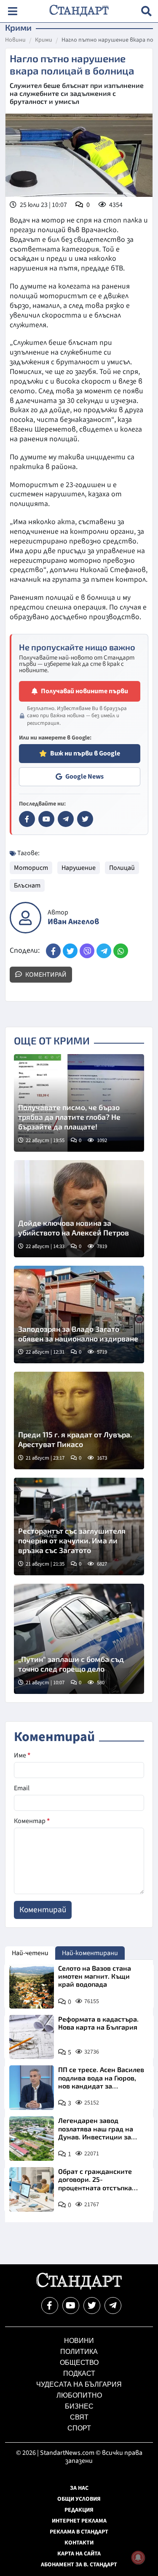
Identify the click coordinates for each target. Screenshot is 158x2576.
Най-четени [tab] (30, 1953)
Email (22, 1788)
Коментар (32, 1821)
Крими (44, 40)
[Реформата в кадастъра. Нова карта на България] (32, 2037)
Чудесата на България (79, 2384)
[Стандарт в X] (85, 819)
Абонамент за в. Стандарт (79, 2565)
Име (22, 1755)
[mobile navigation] (12, 11)
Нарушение (79, 868)
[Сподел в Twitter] (70, 951)
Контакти (79, 2543)
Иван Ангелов (73, 922)
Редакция (79, 2510)
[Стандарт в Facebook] (27, 819)
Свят (79, 2417)
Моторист (31, 868)
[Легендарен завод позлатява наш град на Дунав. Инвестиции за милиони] (32, 2139)
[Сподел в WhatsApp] (121, 951)
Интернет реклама (79, 2521)
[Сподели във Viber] (87, 951)
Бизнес (79, 2406)
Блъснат (27, 885)
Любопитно (79, 2395)
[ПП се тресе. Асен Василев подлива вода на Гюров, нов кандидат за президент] (32, 2088)
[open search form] (146, 11)
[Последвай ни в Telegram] (113, 2306)
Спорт (79, 2428)
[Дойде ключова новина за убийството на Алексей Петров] (79, 1209)
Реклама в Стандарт (79, 2532)
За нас (79, 2488)
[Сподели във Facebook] (53, 951)
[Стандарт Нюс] (79, 2287)
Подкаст (79, 2373)
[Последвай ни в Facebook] (50, 2306)
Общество (79, 2363)
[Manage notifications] (138, 2557)
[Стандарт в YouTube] (46, 819)
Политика (79, 2352)
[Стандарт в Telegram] (66, 819)
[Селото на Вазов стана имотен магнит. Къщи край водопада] (32, 1986)
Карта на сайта (79, 2554)
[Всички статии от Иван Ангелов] (25, 918)
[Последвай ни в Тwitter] (92, 2306)
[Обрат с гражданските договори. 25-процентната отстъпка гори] (32, 2189)
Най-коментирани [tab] (90, 1953)
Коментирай (45, 975)
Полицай (122, 868)
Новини (15, 40)
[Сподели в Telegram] (104, 951)
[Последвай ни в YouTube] (71, 2306)
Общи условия (79, 2499)
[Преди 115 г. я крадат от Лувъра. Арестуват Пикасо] (79, 1421)
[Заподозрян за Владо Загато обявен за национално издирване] (79, 1315)
